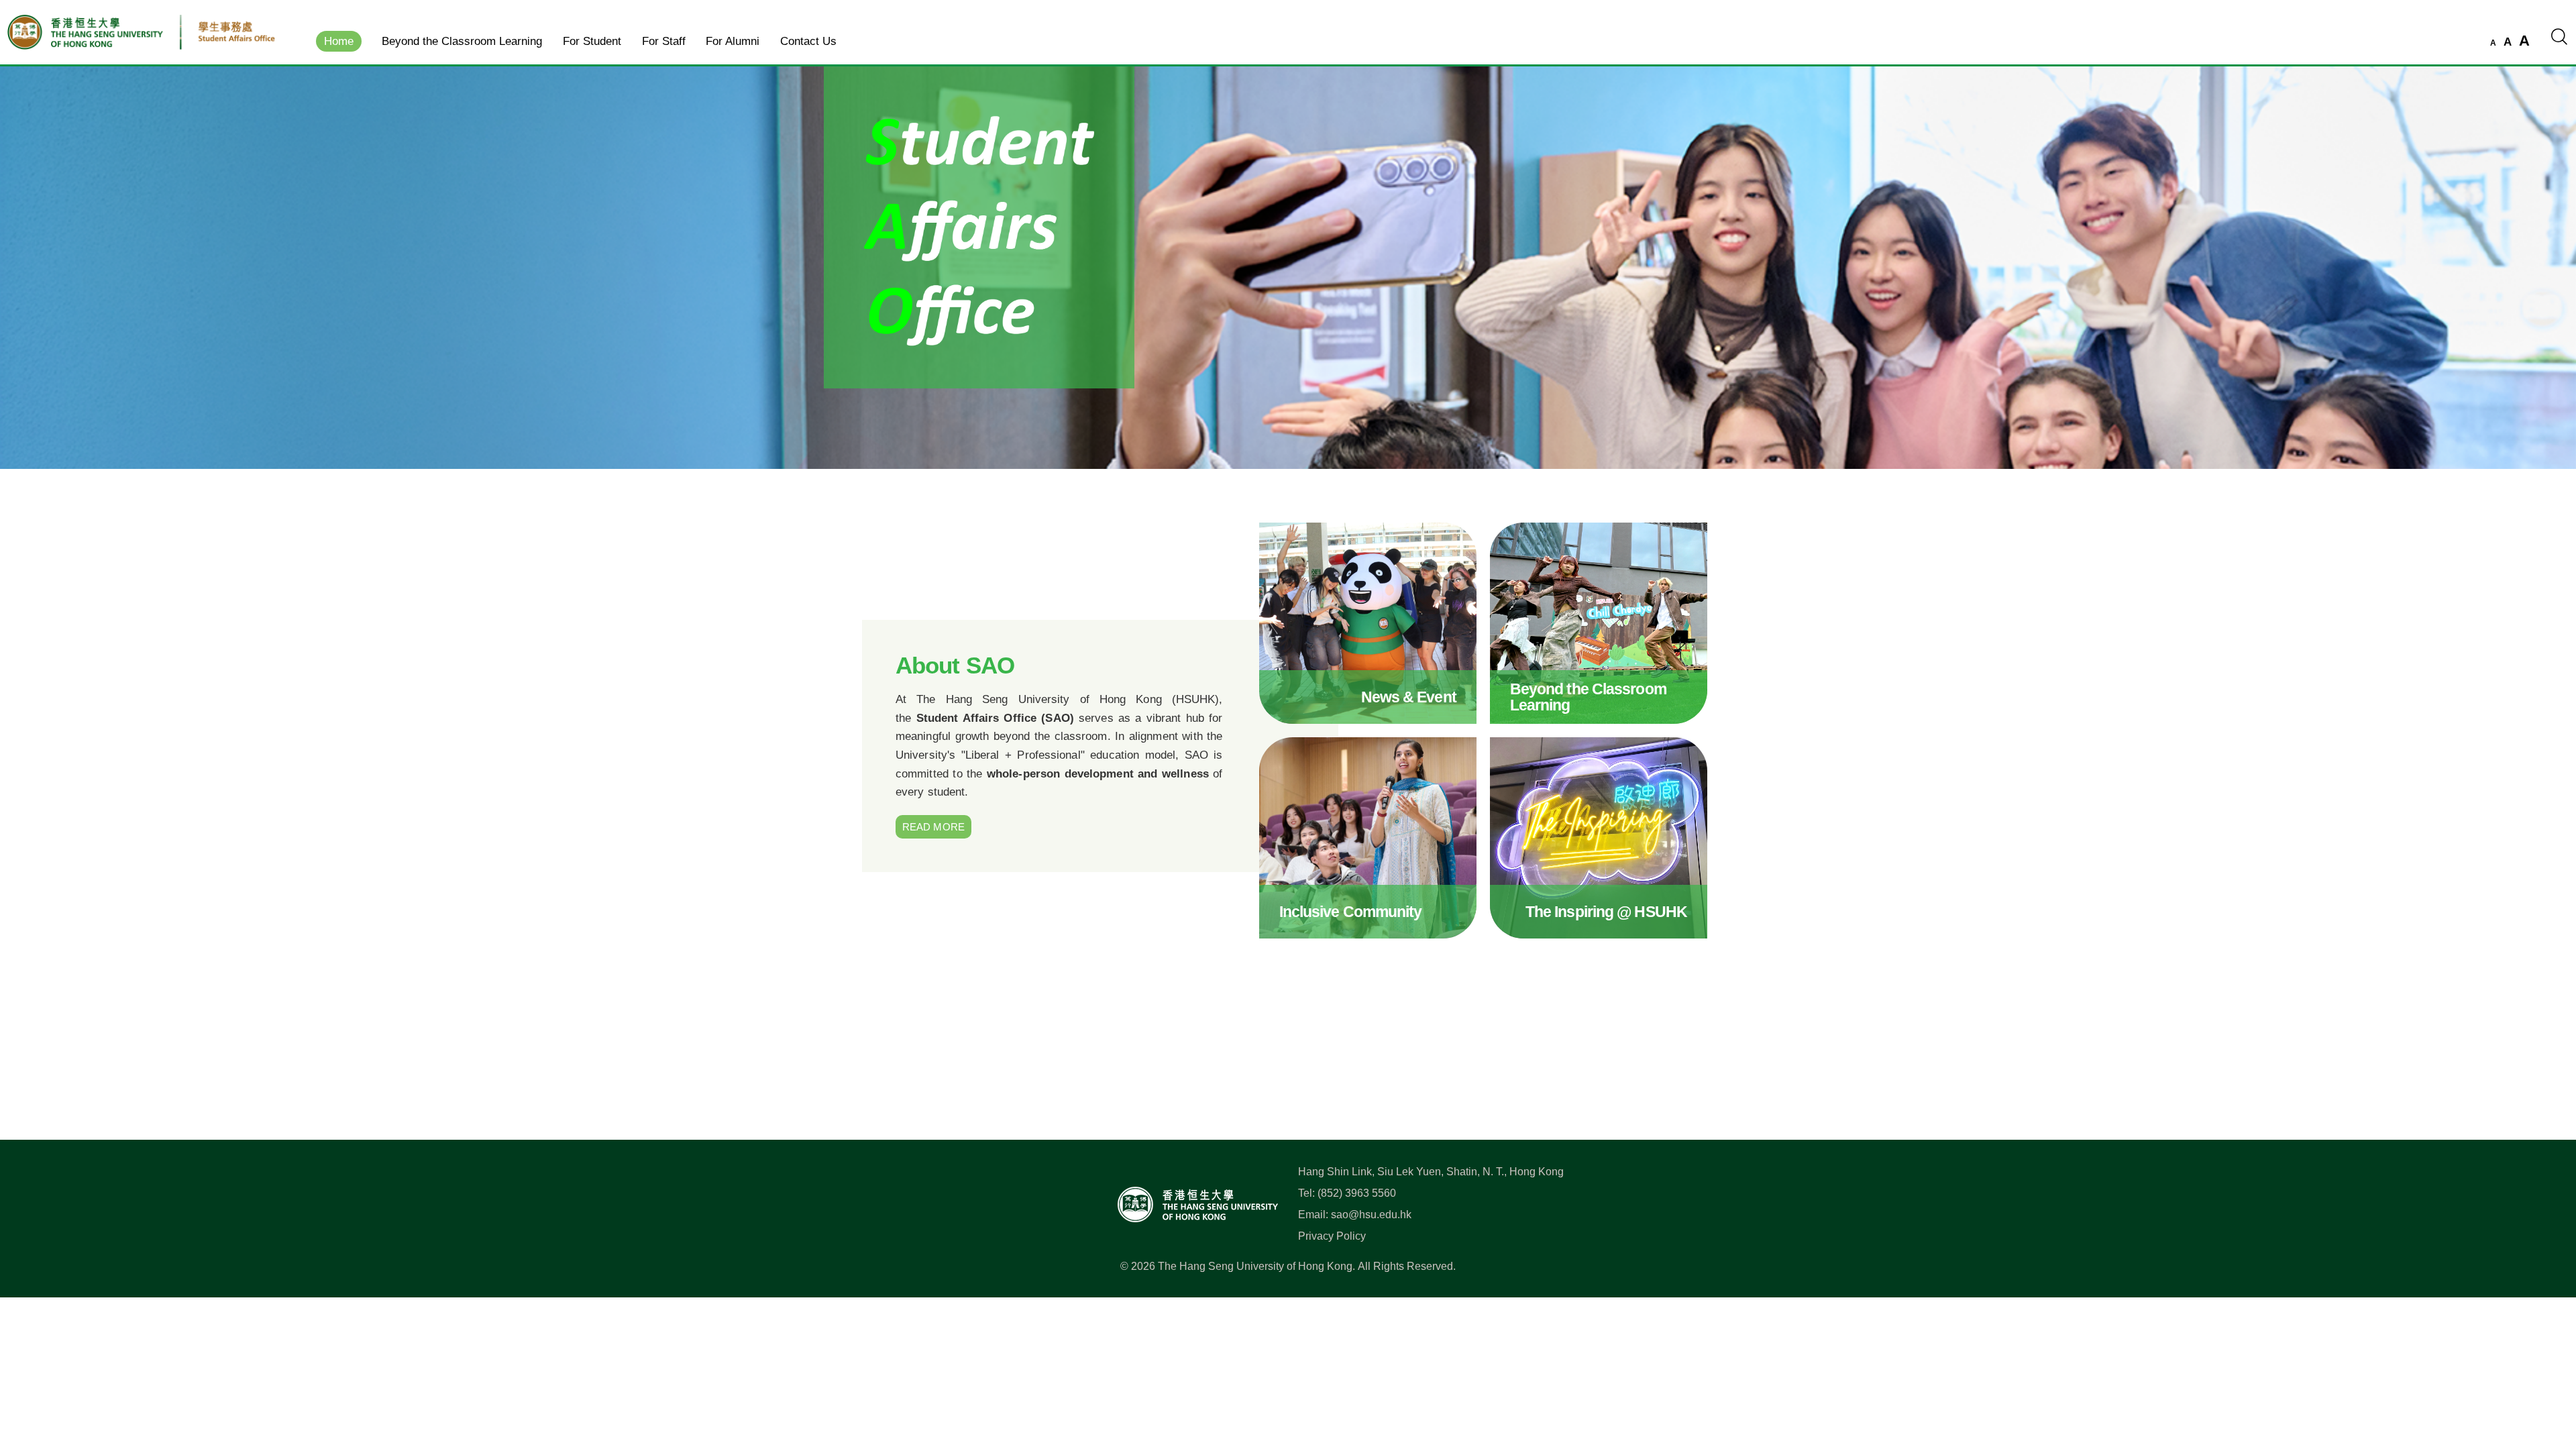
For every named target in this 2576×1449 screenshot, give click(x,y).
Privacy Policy (1332, 1236)
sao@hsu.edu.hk (1371, 1215)
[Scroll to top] (2545, 1379)
